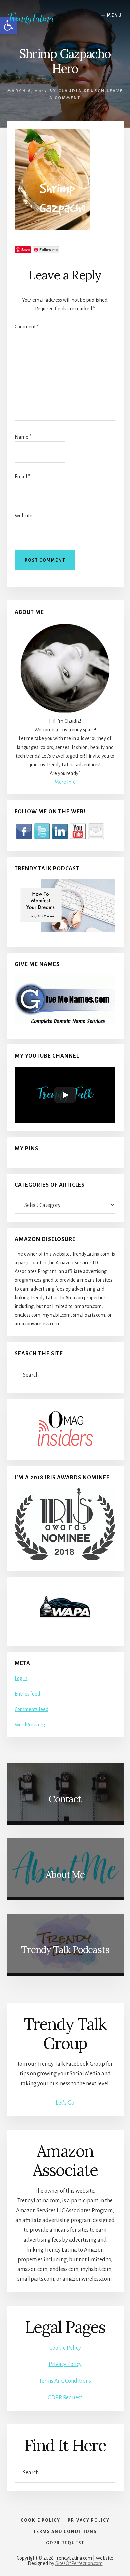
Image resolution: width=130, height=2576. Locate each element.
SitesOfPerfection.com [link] (79, 2563)
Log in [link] (21, 1678)
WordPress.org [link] (30, 1725)
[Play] (65, 1095)
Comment (27, 327)
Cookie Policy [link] (65, 2348)
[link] (36, 18)
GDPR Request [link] (65, 2398)
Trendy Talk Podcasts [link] (65, 1950)
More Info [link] (65, 782)
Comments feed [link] (31, 1709)
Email (22, 477)
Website (23, 516)
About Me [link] (65, 1875)
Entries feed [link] (27, 1694)
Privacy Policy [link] (65, 2364)
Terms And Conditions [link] (65, 2381)
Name (23, 437)
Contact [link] (65, 1799)
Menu (114, 15)
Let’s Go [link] (65, 2103)
